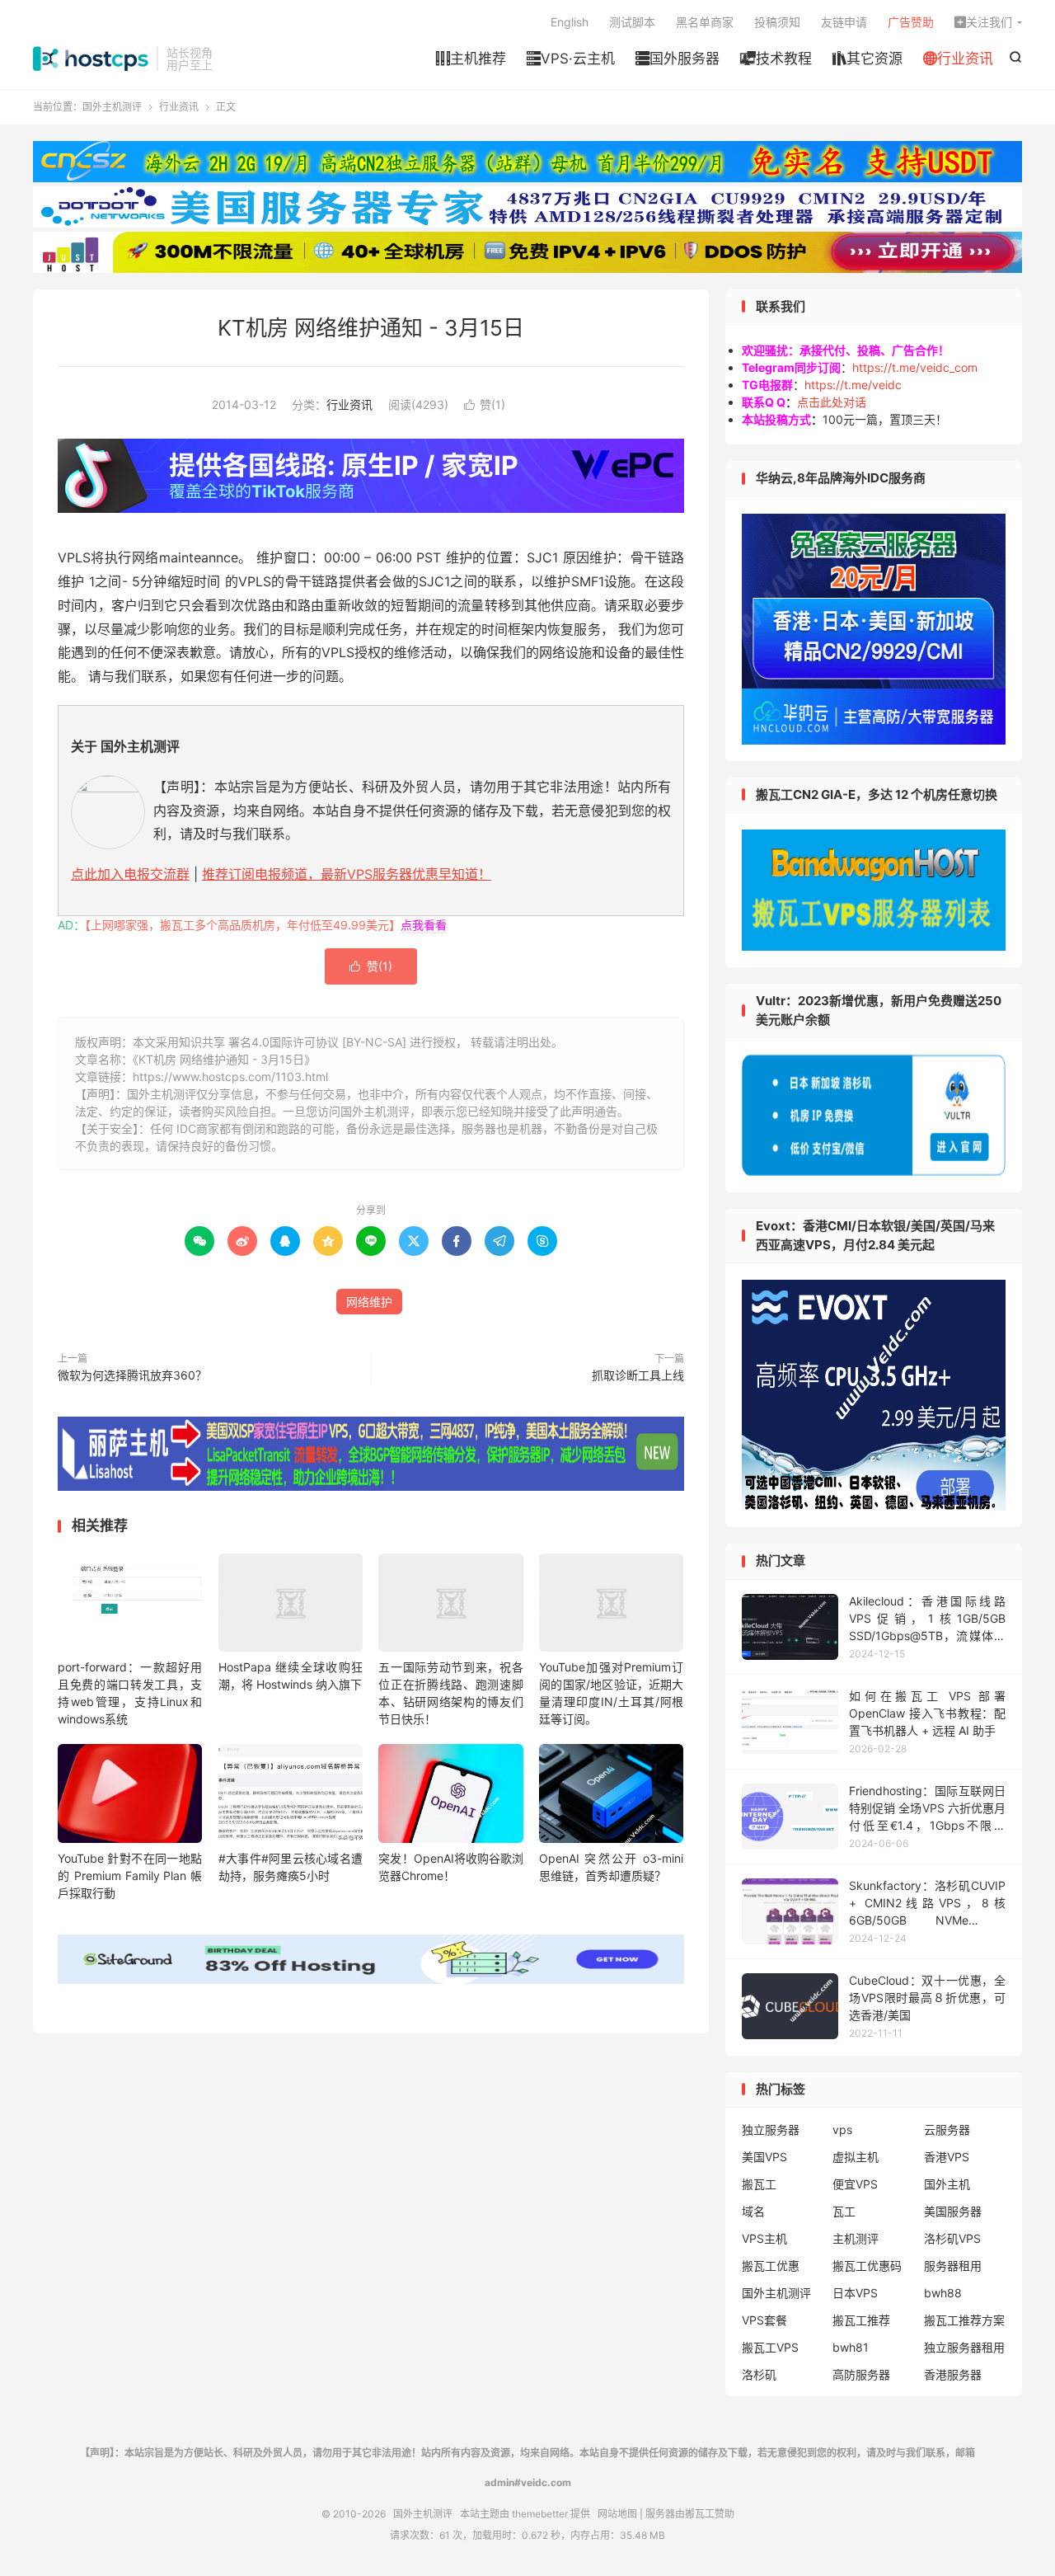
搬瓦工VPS (770, 2347)
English (570, 22)
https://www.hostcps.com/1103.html (230, 1076)
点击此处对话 (832, 402)
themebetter (540, 2514)
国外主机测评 (91, 59)
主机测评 (856, 2238)
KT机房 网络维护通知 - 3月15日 (371, 328)
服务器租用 (953, 2266)
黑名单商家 (705, 22)
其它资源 (867, 59)
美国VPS (764, 2157)
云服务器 (947, 2129)
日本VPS (855, 2293)
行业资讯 (958, 59)
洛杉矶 (759, 2374)
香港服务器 (953, 2374)
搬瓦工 (759, 2184)
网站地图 (617, 2514)
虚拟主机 (856, 2157)
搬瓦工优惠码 (867, 2266)
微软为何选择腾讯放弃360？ (132, 1375)
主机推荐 (471, 59)
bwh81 (851, 2347)
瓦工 (844, 2211)
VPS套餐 (764, 2320)
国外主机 (947, 2184)
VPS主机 (764, 2238)
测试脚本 (632, 22)
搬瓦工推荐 (861, 2320)
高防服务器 (861, 2374)
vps (842, 2129)
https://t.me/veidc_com (915, 367)
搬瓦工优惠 (771, 2266)
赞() (485, 404)
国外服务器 (678, 59)
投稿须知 (777, 22)
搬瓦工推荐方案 (964, 2320)
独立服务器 (771, 2129)
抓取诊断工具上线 (638, 1375)
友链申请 (844, 22)
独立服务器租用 (964, 2347)
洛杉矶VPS (952, 2238)
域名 (753, 2211)
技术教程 (776, 59)
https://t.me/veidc (853, 385)
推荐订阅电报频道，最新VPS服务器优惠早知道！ (347, 874)
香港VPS (947, 2157)
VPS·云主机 (571, 59)
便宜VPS (855, 2184)
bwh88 (943, 2293)
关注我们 (983, 22)
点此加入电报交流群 (130, 874)
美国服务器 (953, 2211)
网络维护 (369, 1302)
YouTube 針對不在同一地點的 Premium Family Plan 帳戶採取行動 (130, 1876)
